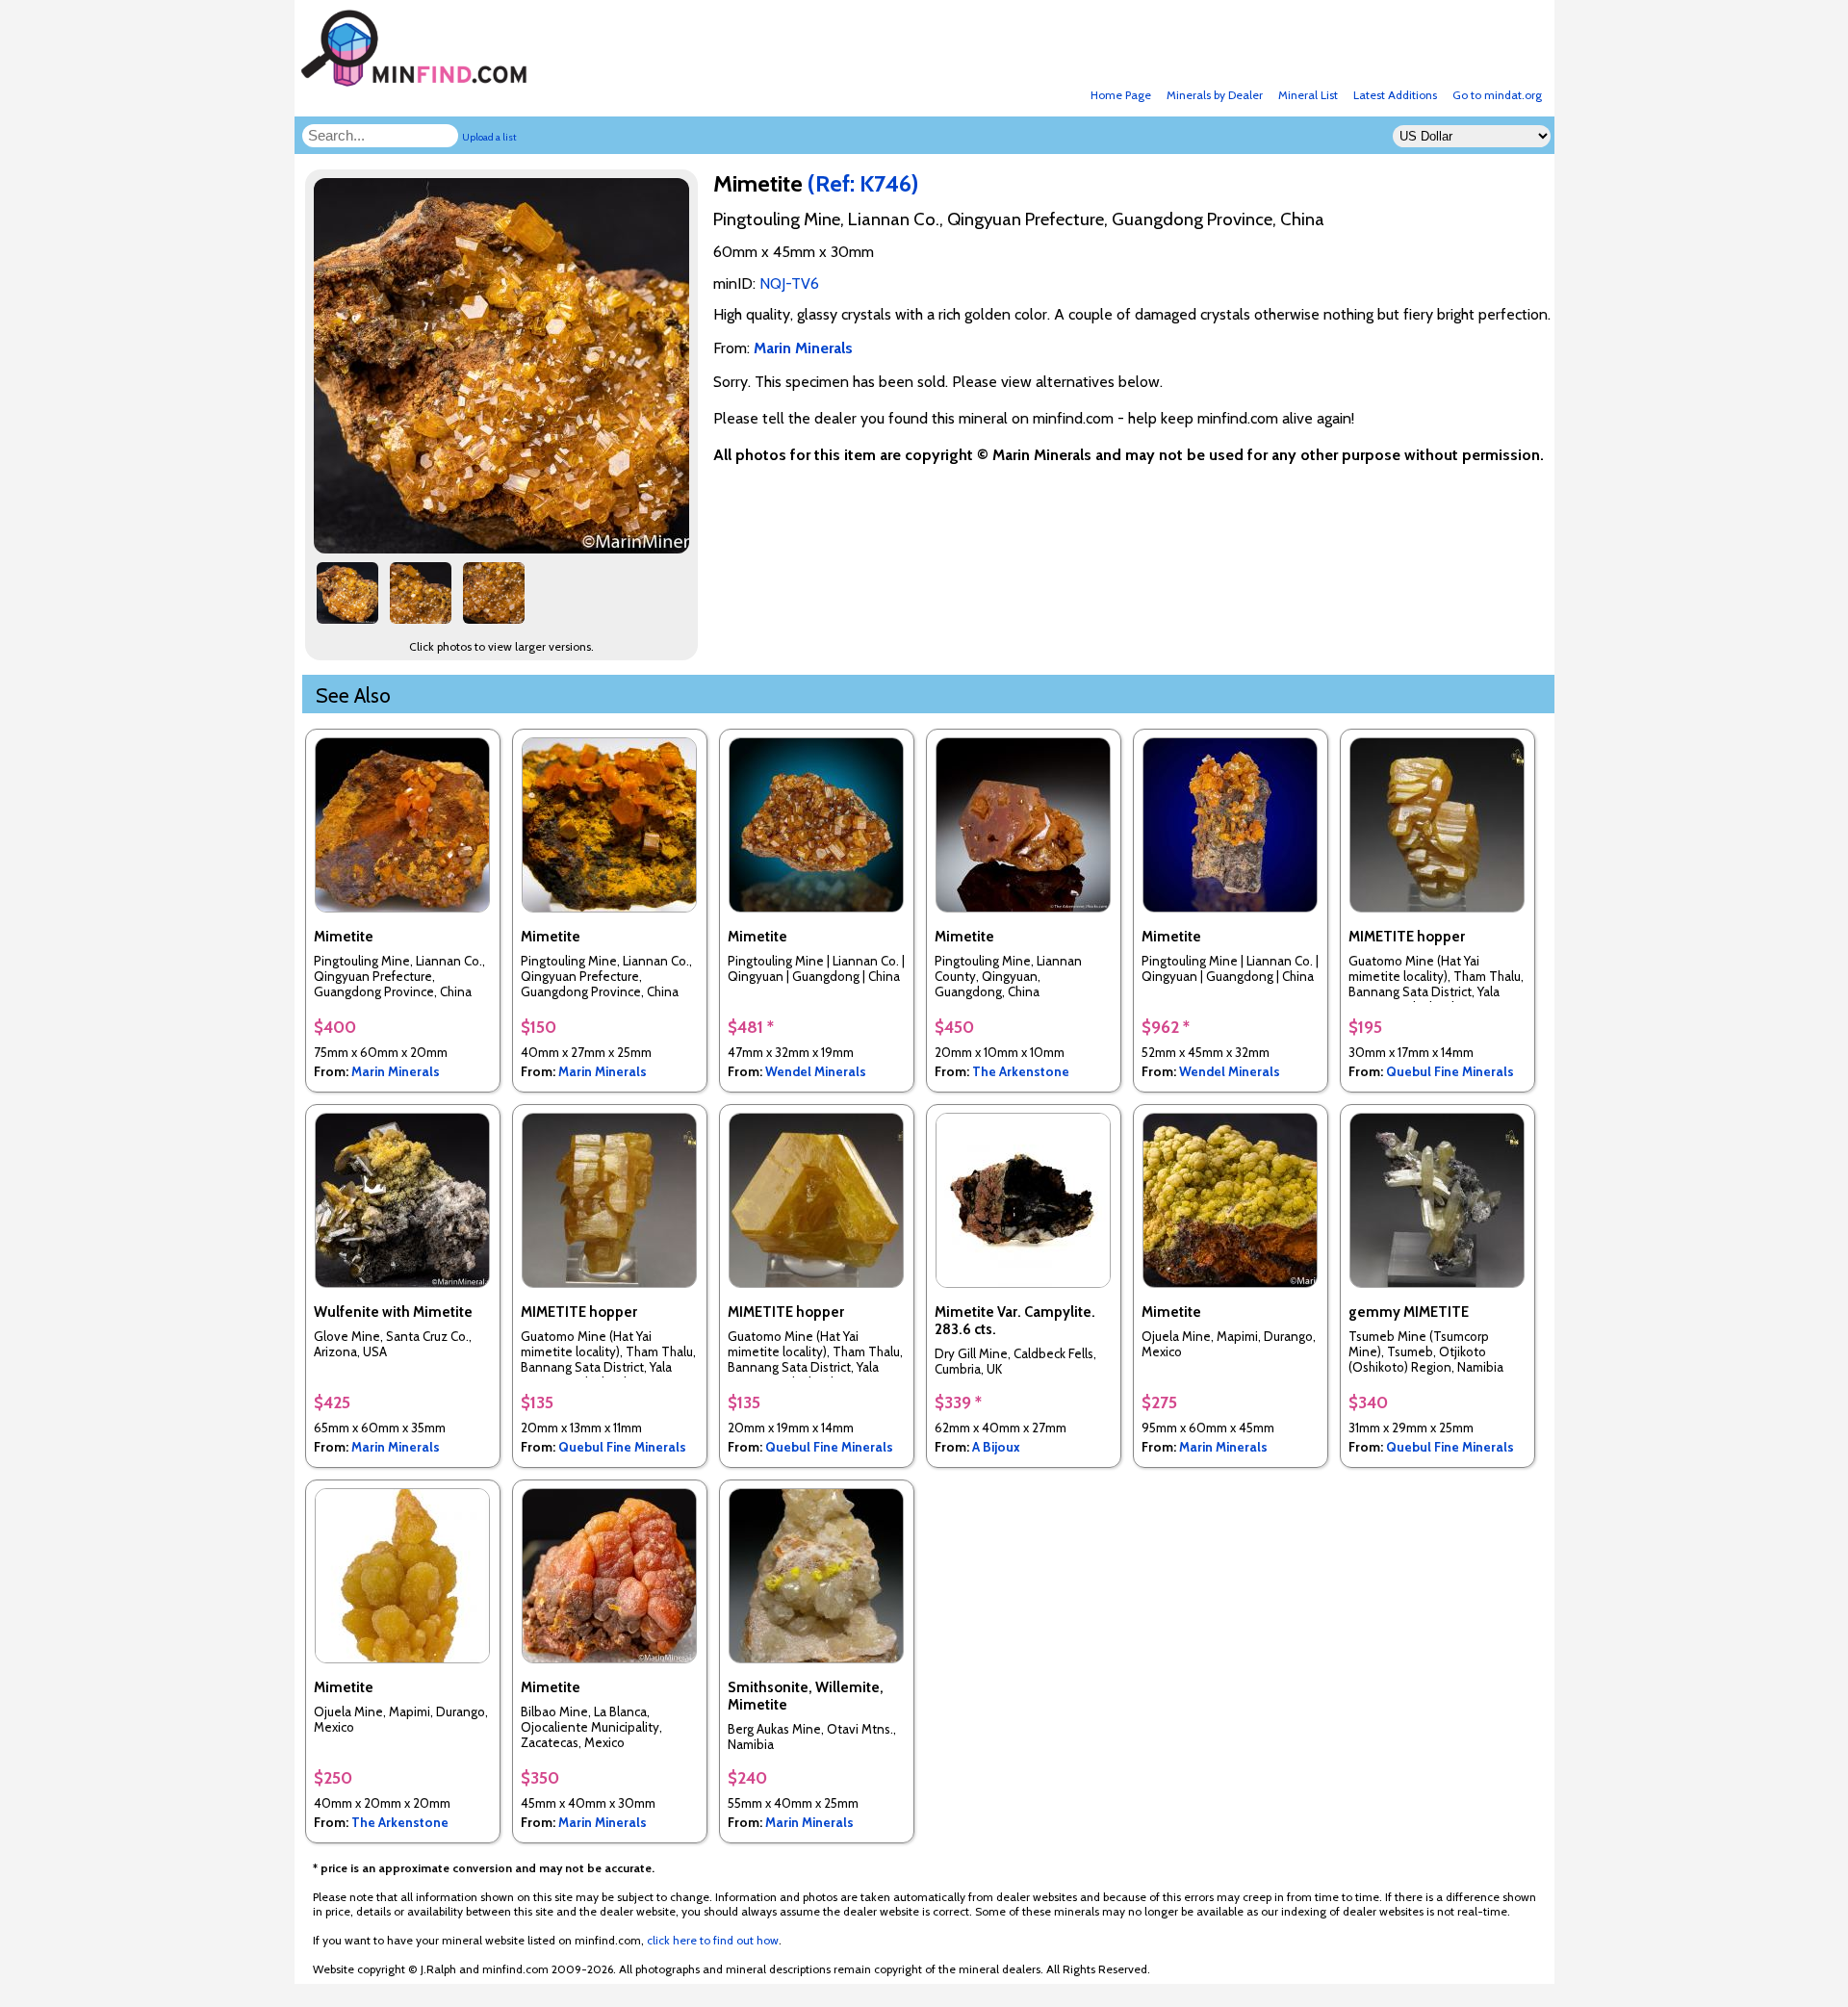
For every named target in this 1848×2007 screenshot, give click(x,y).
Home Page (1121, 95)
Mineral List (1308, 95)
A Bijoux (996, 1447)
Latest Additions (1395, 95)
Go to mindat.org (1497, 95)
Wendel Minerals (816, 1071)
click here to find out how (713, 1940)
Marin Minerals (396, 1071)
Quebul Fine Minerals (1450, 1071)
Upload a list (489, 137)
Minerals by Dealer (1215, 95)
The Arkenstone (1021, 1071)
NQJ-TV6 (789, 283)
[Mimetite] (504, 548)
